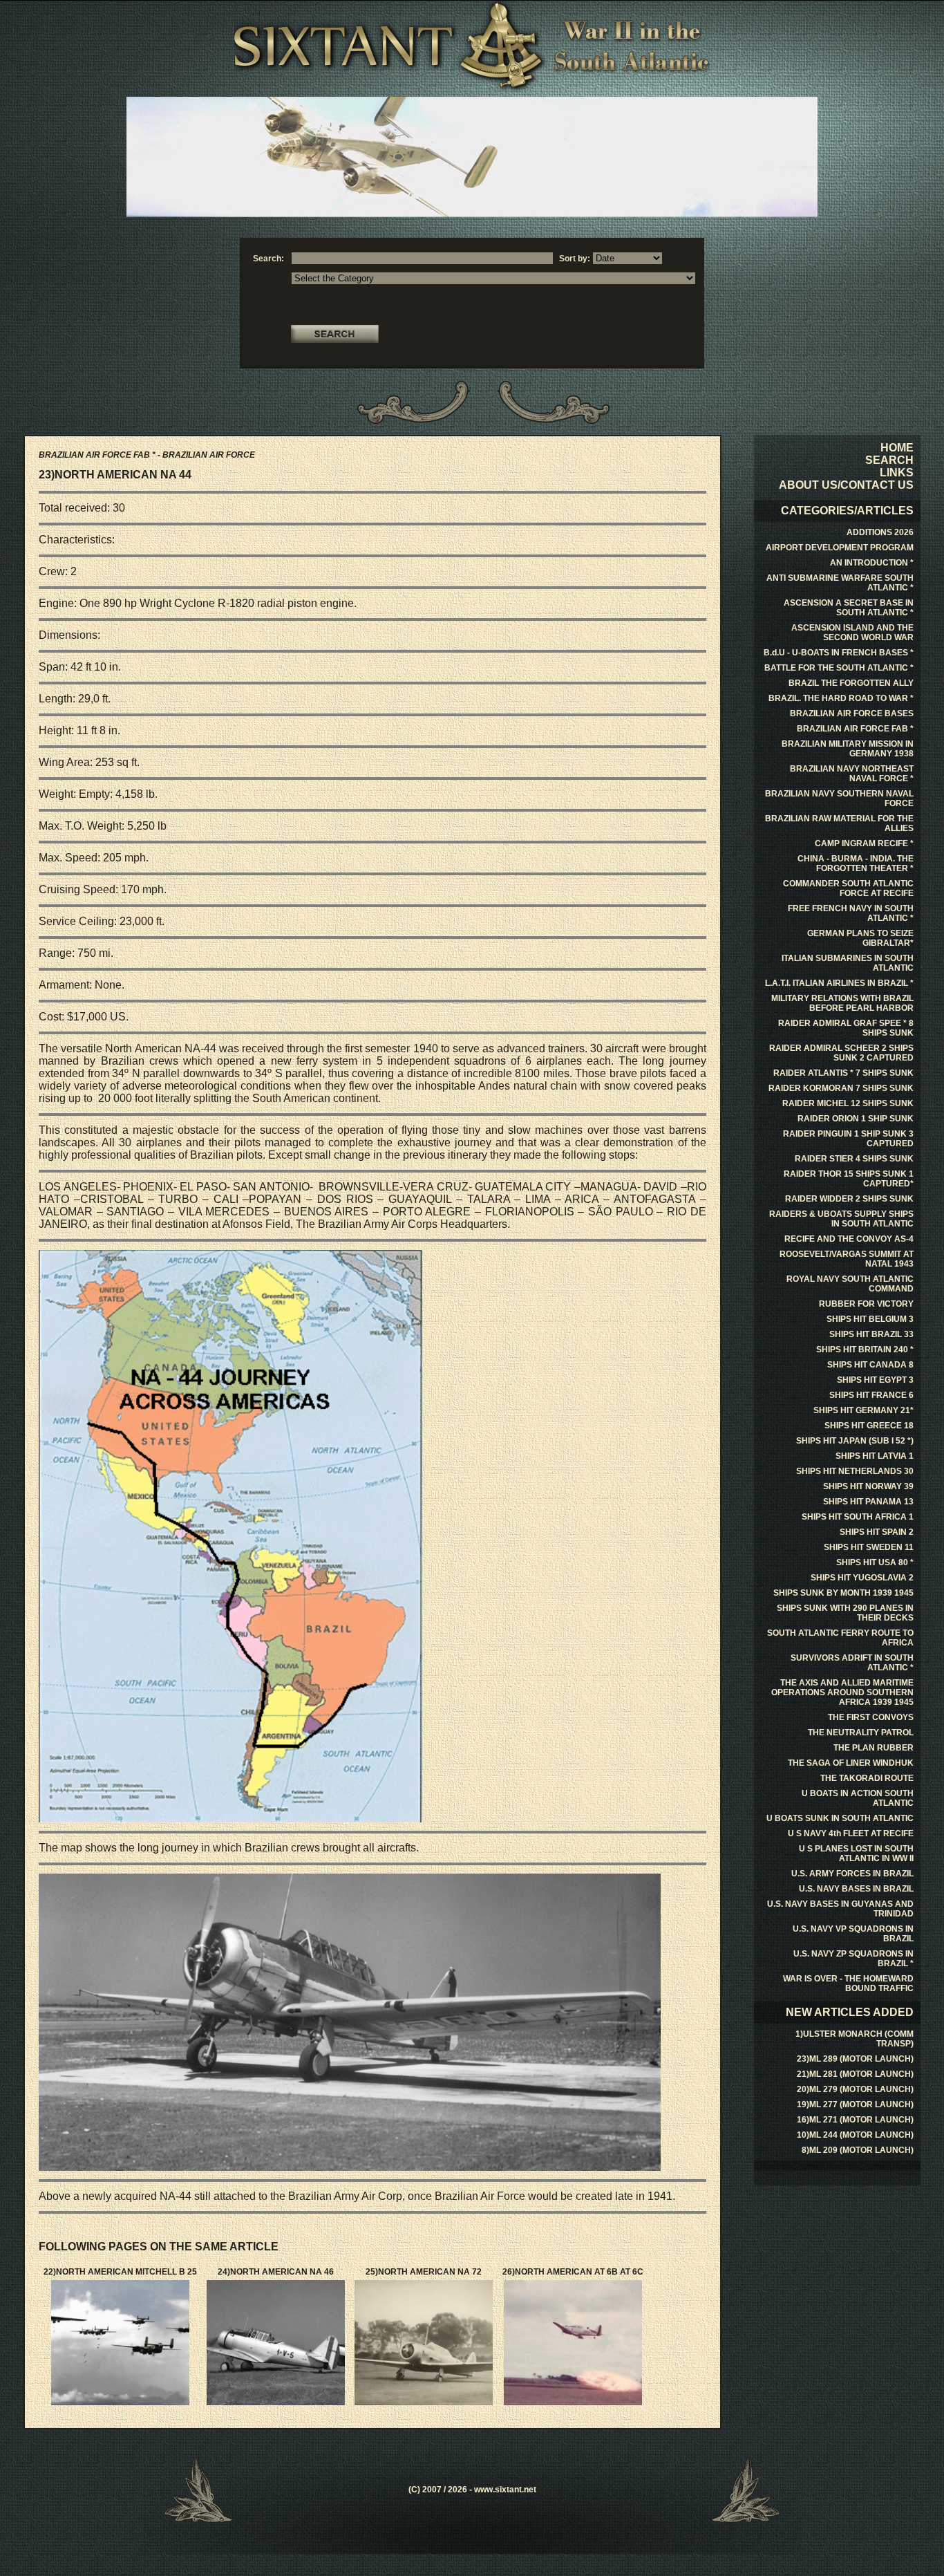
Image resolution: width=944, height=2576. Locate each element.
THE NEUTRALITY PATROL (861, 1733)
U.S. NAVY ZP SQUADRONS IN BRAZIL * (853, 1959)
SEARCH (889, 460)
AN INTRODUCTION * (872, 563)
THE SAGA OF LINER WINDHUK (851, 1763)
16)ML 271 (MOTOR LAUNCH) (855, 2120)
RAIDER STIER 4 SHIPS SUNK (854, 1159)
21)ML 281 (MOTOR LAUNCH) (855, 2074)
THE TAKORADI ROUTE (867, 1778)
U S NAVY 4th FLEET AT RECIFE (851, 1833)
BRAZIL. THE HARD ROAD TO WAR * (841, 698)
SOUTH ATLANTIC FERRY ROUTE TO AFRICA (840, 1638)
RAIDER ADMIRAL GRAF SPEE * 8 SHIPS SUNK (846, 1028)
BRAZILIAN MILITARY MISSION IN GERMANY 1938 (848, 749)
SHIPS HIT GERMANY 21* (863, 1410)
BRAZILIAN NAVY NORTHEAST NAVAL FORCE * (852, 774)
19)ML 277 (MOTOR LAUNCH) (855, 2104)
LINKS (897, 473)
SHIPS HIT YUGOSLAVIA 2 (862, 1578)
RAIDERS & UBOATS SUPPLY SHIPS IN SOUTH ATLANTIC (841, 1219)
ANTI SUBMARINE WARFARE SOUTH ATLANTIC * (840, 583)
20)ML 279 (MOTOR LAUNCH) (855, 2089)
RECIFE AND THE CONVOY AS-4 (849, 1239)
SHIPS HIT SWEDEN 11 (869, 1547)
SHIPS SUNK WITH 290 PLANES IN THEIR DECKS (845, 1613)
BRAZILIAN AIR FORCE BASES (852, 713)
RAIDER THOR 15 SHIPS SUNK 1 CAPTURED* (849, 1179)
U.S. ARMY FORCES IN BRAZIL (852, 1874)
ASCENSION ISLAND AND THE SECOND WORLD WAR (852, 633)
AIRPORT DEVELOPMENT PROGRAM (840, 548)
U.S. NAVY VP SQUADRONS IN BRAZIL (853, 1934)
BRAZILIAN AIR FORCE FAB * (855, 729)
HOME (897, 448)
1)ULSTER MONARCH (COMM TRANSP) (855, 2039)
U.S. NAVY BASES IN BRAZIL (856, 1889)
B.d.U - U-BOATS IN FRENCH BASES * (839, 653)
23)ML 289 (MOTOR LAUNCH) (855, 2059)
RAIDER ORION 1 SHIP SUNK (856, 1119)
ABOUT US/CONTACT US (846, 485)
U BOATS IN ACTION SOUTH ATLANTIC (858, 1798)
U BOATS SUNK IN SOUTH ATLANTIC (840, 1818)
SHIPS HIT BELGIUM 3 (870, 1319)
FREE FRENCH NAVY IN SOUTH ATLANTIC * (851, 913)
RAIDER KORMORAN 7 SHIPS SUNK (841, 1088)
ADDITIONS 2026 (880, 532)
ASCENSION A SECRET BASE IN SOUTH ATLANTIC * (849, 608)
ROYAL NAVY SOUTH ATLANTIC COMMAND (850, 1284)
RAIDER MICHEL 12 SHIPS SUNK (848, 1103)
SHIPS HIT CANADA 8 (870, 1365)
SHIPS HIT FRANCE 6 (871, 1395)
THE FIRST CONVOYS (871, 1717)
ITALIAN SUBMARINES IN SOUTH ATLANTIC (848, 963)
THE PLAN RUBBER (874, 1748)
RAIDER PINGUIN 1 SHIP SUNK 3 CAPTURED (848, 1139)
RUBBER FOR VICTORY (866, 1304)
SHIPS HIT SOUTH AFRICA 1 (858, 1517)
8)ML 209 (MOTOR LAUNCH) (858, 2150)
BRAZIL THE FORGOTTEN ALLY (851, 683)
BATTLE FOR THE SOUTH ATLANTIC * (839, 668)
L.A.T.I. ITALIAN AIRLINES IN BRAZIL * (839, 983)
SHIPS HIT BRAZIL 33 (871, 1334)
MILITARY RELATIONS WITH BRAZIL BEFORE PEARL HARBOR (842, 1003)
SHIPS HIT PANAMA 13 (868, 1502)
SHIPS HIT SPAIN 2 (877, 1532)
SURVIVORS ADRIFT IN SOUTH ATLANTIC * (852, 1663)
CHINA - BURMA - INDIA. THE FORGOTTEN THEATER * (856, 864)
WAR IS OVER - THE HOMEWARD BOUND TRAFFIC (848, 1984)
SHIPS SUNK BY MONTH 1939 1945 (843, 1593)
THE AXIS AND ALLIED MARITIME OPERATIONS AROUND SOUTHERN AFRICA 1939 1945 (842, 1692)
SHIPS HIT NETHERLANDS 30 (855, 1471)
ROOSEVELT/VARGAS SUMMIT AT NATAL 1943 (847, 1259)
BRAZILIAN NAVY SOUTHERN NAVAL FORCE (839, 799)
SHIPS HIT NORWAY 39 (868, 1486)
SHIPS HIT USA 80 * (875, 1562)
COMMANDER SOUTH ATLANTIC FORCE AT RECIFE (848, 888)
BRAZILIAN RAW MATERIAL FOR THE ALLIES (839, 823)
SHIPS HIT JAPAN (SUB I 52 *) (855, 1441)
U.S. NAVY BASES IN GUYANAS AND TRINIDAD (840, 1909)
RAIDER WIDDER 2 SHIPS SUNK (849, 1199)
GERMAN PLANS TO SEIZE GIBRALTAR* (860, 938)
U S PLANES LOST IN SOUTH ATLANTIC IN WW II (856, 1854)
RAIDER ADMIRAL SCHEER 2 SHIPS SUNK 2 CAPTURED (841, 1053)
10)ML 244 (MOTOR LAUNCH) (855, 2135)
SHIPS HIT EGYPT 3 (875, 1380)
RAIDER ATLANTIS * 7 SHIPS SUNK (843, 1073)
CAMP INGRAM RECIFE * (864, 843)
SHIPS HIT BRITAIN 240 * (865, 1350)
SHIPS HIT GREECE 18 (869, 1426)
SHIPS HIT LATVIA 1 (875, 1456)
